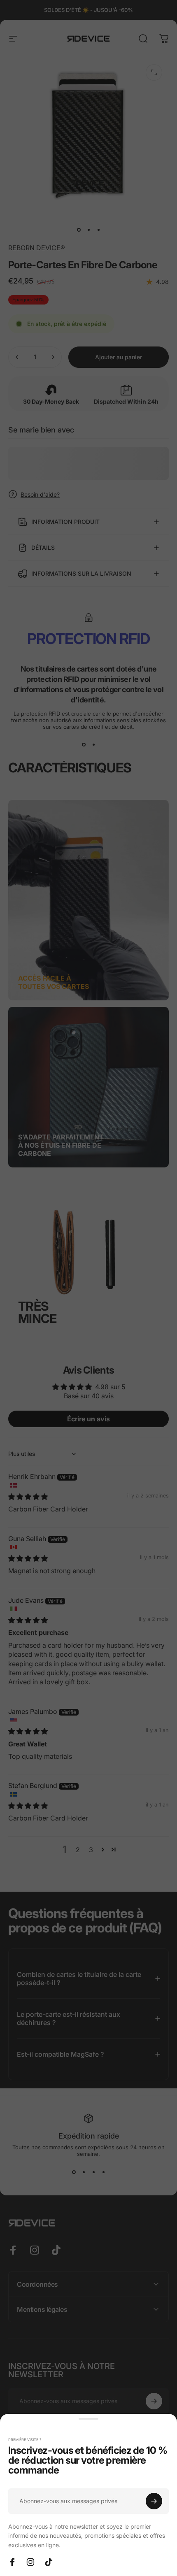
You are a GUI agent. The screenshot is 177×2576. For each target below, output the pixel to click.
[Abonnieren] (154, 2501)
